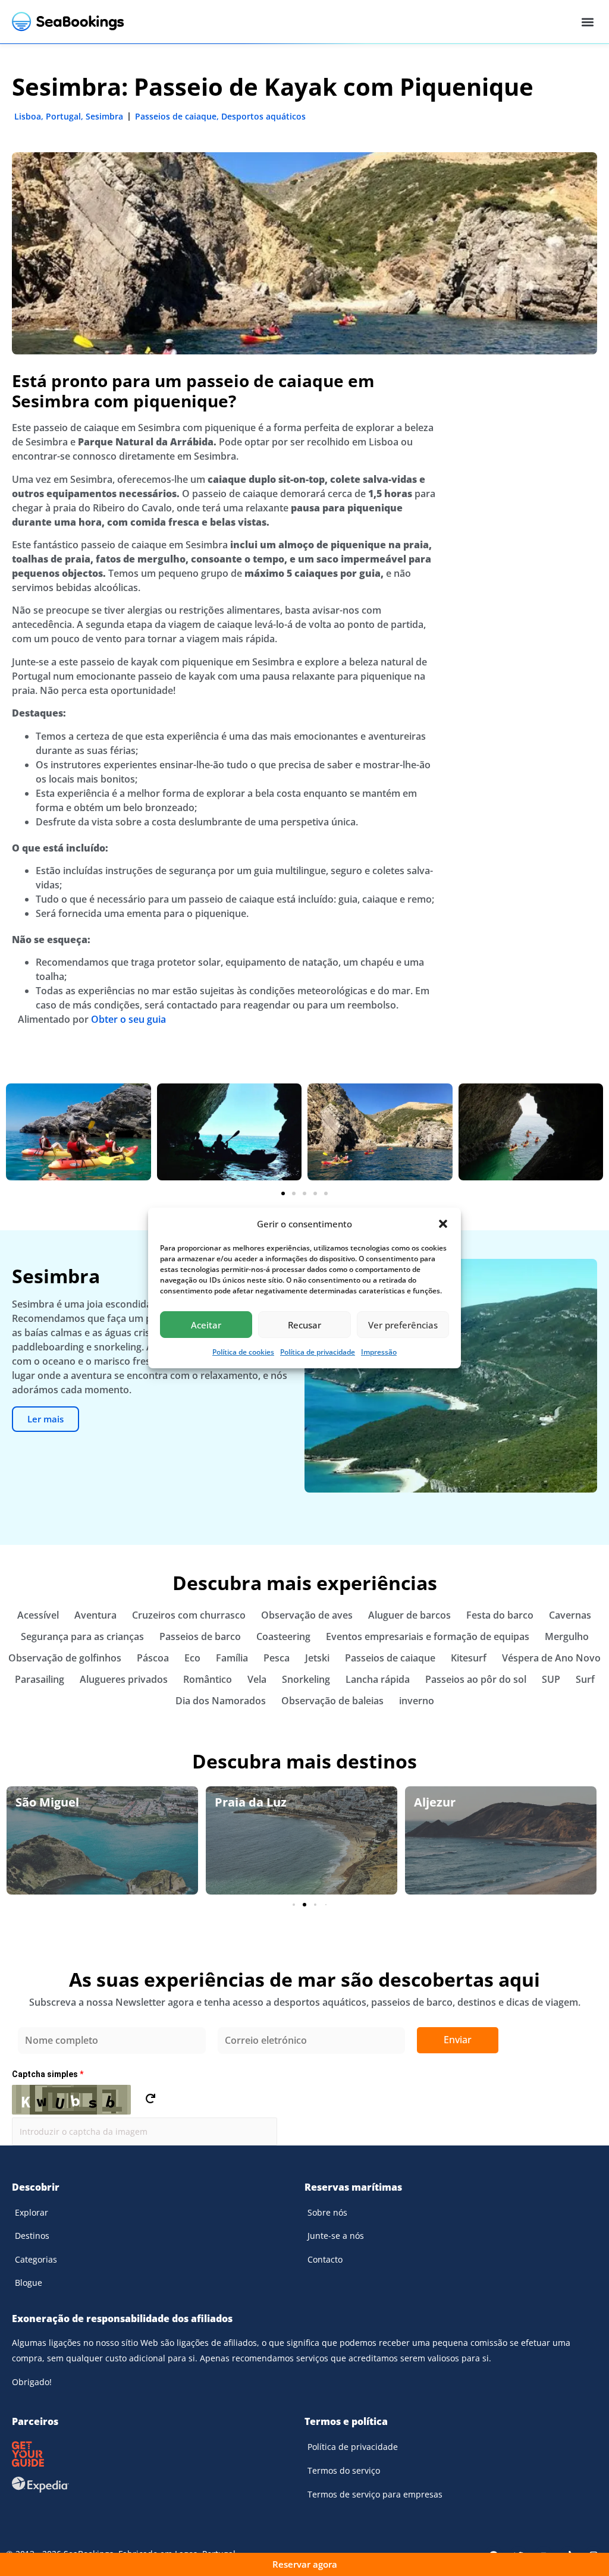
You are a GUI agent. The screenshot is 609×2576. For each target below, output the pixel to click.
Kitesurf (469, 1658)
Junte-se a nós (336, 2236)
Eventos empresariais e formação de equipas (428, 1636)
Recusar (304, 1325)
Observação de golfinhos (65, 1658)
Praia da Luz (51, 1802)
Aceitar (206, 1325)
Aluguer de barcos (409, 1615)
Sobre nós (327, 2212)
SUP (551, 1679)
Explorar (32, 2212)
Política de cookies (243, 1352)
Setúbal (437, 1802)
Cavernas (570, 1615)
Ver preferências (403, 1325)
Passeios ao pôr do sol (476, 1679)
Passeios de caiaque (176, 116)
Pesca (277, 1658)
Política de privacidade (318, 1352)
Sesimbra (104, 116)
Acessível (38, 1615)
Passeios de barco (200, 1636)
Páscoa (153, 1658)
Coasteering (283, 1636)
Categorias (36, 2259)
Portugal (63, 116)
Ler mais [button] (45, 1419)
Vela (257, 1679)
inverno (417, 1701)
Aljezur (236, 1802)
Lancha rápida (378, 1679)
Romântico (208, 1679)
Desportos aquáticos (263, 116)
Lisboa (28, 116)
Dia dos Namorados (221, 1701)
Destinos (32, 2236)
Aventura (95, 1615)
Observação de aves (307, 1615)
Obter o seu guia (128, 1019)
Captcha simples (48, 2074)
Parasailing (40, 1679)
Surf (585, 1679)
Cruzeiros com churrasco (189, 1615)
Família (232, 1658)
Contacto (325, 2259)
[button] (443, 1224)
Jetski (317, 1658)
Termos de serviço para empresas (375, 2494)
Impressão (379, 1352)
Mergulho (567, 1636)
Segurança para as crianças (82, 1636)
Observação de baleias (332, 1701)
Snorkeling (306, 1679)
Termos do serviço (344, 2470)
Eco (192, 1658)
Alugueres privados (124, 1679)
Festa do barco (500, 1615)
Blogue (29, 2283)
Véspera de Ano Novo (551, 1658)
